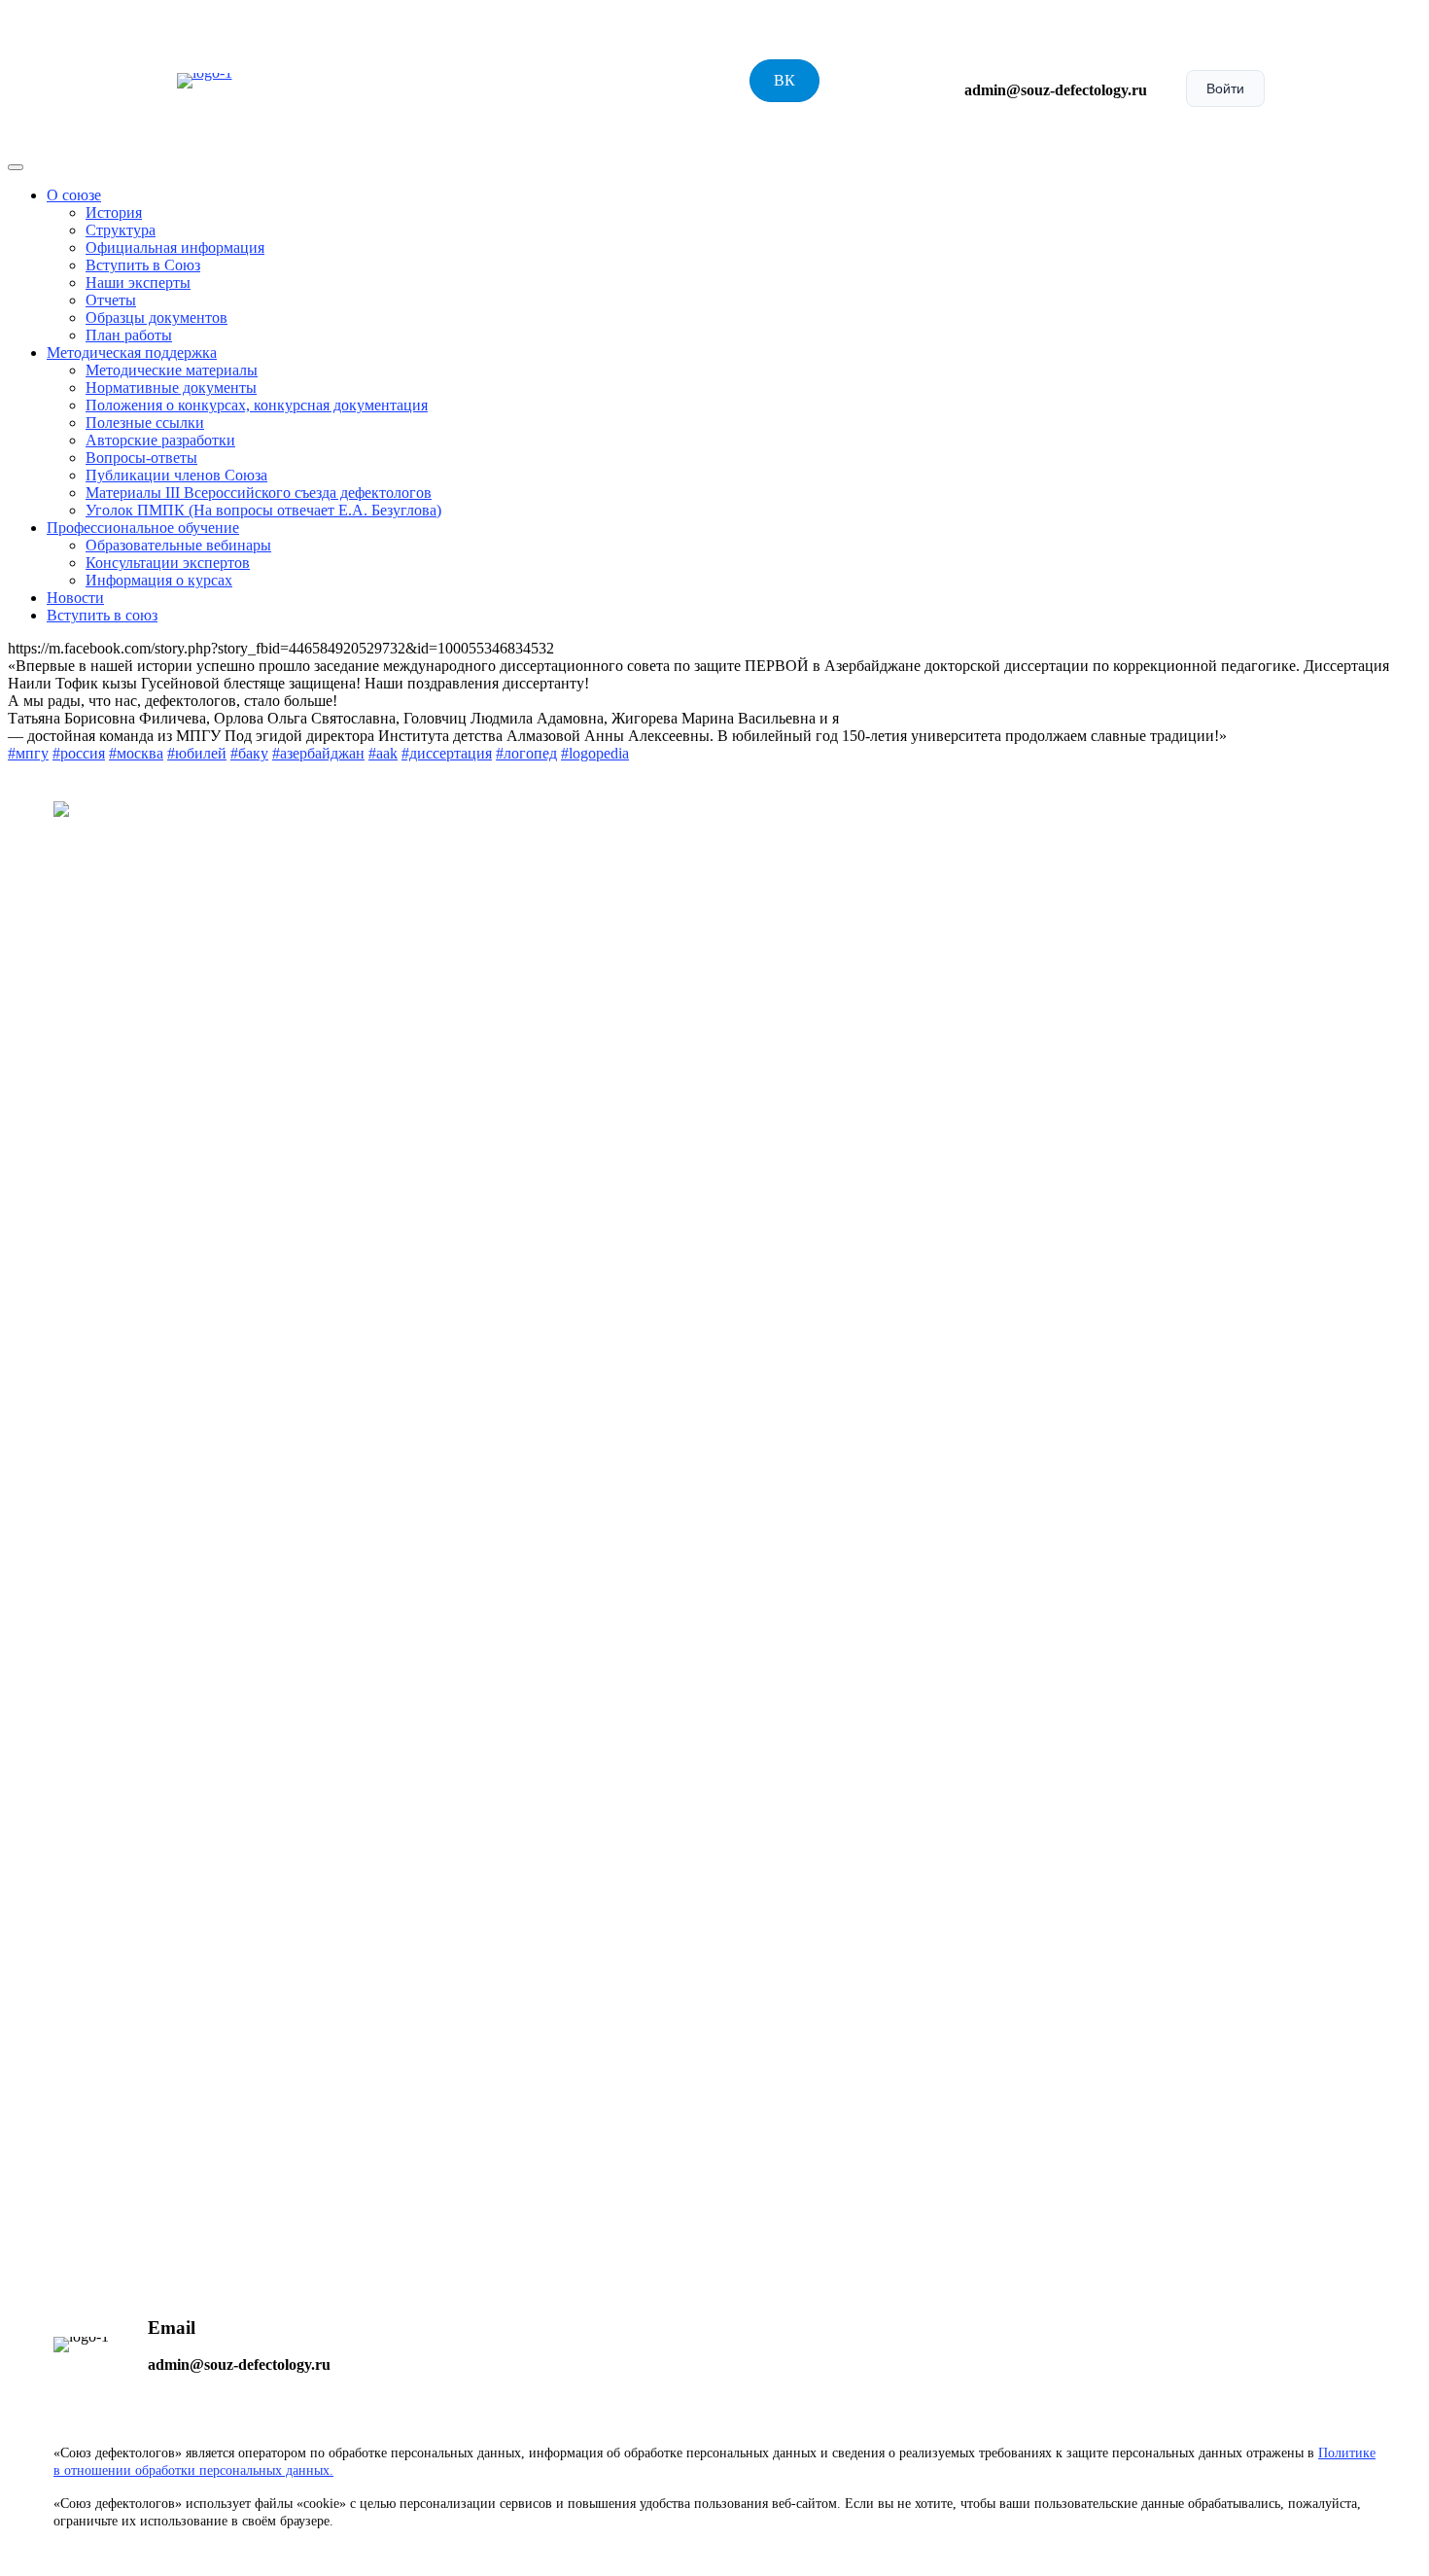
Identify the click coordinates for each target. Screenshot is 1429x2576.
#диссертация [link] (447, 753)
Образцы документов (157, 318)
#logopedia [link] (595, 753)
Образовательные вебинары (178, 545)
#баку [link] (249, 753)
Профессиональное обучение (143, 528)
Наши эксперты (138, 282)
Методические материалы (172, 370)
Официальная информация (175, 247)
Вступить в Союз (143, 265)
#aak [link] (383, 753)
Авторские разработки (160, 440)
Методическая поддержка (132, 353)
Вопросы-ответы (141, 458)
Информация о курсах (159, 580)
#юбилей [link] (197, 753)
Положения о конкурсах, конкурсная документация (257, 405)
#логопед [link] (526, 753)
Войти (1225, 88)
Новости (75, 598)
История (114, 212)
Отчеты (111, 300)
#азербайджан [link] (318, 753)
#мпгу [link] (28, 753)
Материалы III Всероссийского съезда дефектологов (259, 493)
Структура (121, 230)
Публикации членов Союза (176, 475)
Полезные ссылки (145, 423)
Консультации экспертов (168, 563)
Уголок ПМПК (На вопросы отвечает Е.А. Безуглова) (263, 510)
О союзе (74, 195)
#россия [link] (79, 753)
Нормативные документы (171, 388)
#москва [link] (136, 753)
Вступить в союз (102, 615)
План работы (129, 335)
